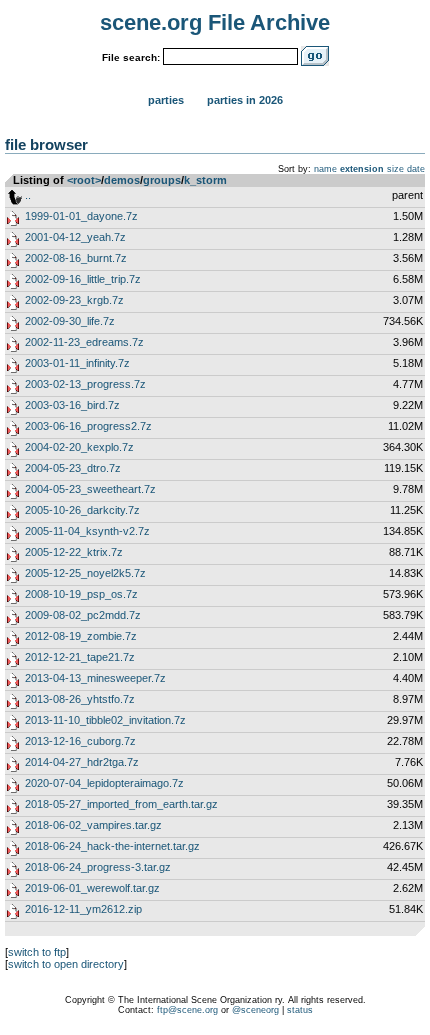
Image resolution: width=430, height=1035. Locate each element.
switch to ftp (37, 952)
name (325, 169)
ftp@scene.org (187, 1010)
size (395, 169)
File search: (131, 57)
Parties (166, 100)
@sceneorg (255, 1010)
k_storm (205, 180)
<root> (84, 180)
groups (162, 180)
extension (362, 169)
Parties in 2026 (245, 100)
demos (122, 180)
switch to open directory (66, 964)
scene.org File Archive (215, 22)
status (300, 1010)
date (416, 169)
